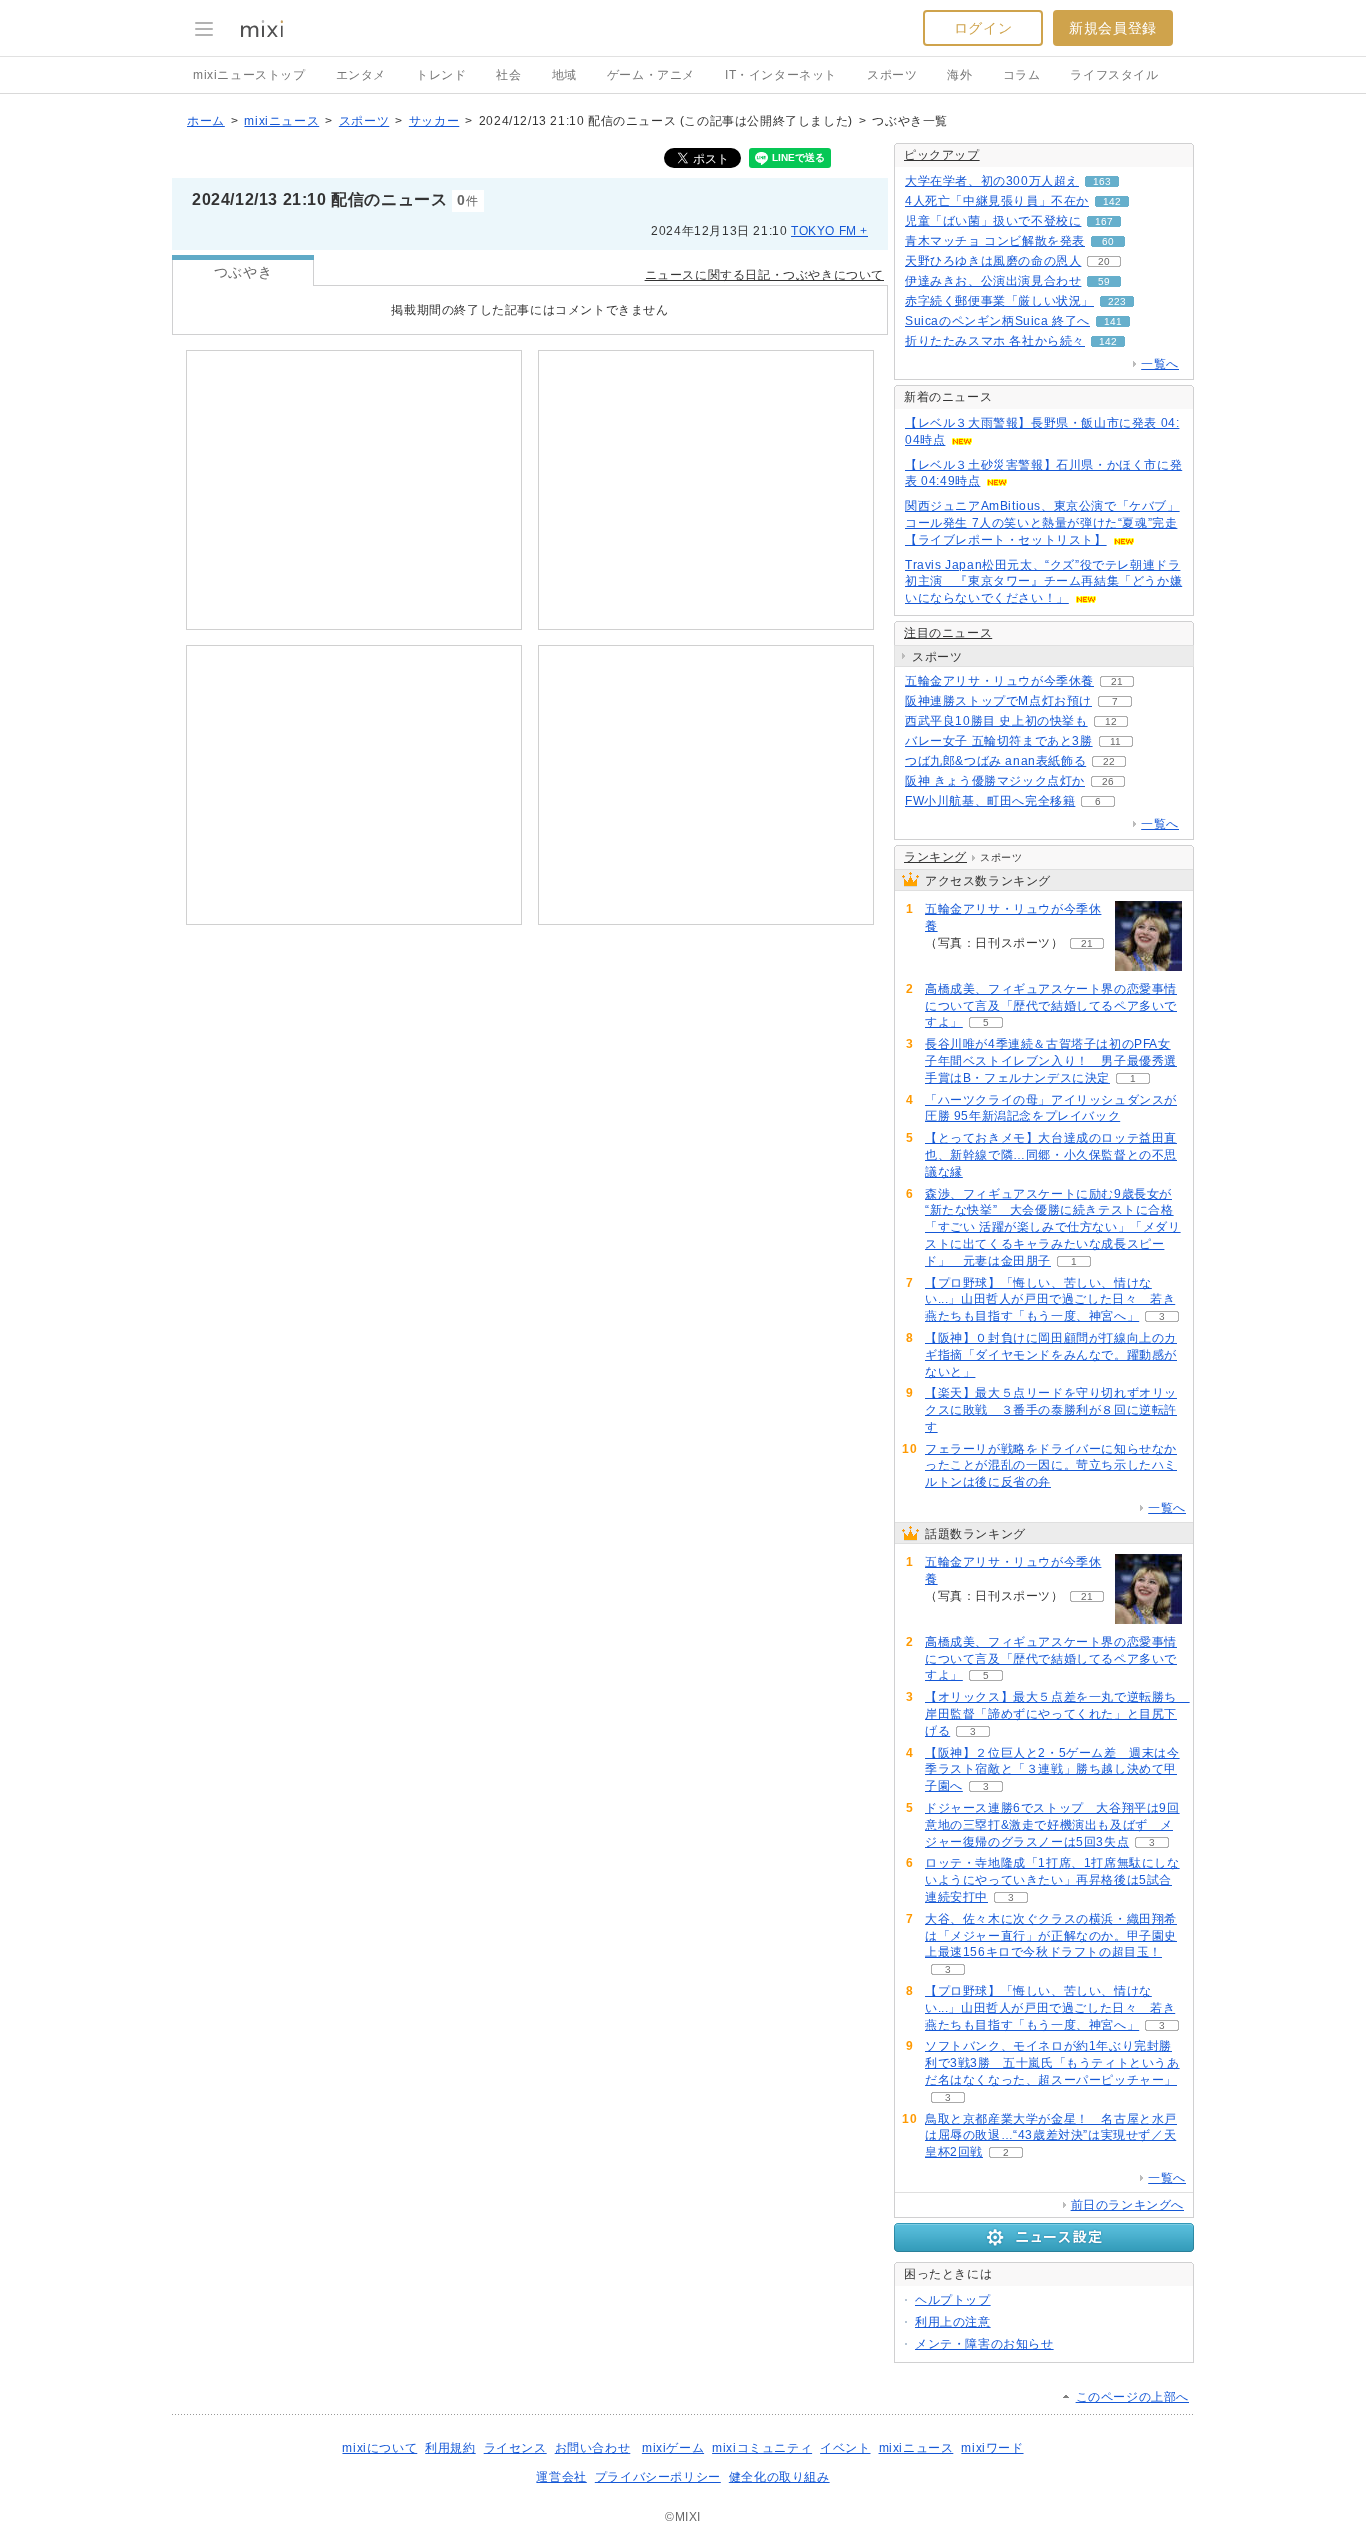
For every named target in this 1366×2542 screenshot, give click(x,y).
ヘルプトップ (953, 2300)
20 (1104, 261)
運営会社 (561, 2477)
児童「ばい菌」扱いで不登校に (993, 221)
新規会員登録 (1113, 28)
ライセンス (515, 2448)
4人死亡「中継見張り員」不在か (997, 201)
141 (1113, 321)
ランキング (935, 857)
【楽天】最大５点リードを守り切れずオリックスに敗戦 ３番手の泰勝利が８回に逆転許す (1051, 1410)
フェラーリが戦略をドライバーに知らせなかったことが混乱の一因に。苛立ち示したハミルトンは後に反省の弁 (1051, 1466)
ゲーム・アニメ (651, 75)
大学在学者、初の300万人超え (992, 181)
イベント (845, 2448)
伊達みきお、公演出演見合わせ (993, 281)
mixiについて (379, 2448)
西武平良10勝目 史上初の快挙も (996, 721)
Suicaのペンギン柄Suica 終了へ (997, 321)
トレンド (441, 75)
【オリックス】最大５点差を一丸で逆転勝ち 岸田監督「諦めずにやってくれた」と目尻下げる (1057, 1714)
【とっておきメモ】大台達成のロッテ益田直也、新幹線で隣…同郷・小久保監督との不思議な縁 (1051, 1155)
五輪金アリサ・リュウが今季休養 (999, 681)
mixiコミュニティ (762, 2448)
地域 (564, 75)
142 (1112, 201)
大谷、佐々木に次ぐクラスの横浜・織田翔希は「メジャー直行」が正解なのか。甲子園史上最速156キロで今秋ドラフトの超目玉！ (1051, 1936)
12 (1111, 721)
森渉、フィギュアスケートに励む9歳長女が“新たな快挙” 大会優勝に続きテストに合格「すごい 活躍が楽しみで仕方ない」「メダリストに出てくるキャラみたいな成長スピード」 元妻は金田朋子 (1053, 1227)
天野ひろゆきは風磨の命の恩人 (993, 261)
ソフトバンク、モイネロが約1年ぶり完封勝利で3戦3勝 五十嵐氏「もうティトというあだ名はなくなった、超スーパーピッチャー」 (1052, 2063)
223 (1117, 301)
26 (1108, 781)
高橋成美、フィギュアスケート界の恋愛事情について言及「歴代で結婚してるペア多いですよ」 (1051, 1006)
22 (1109, 761)
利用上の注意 (953, 2322)
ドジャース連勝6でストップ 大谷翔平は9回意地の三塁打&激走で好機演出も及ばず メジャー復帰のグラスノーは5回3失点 (1052, 1825)
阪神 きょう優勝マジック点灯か (995, 781)
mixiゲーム (673, 2448)
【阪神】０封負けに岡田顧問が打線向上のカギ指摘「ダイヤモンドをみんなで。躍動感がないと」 (1051, 1355)
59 (1104, 281)
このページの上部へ (1132, 2397)
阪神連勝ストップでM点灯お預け (998, 701)
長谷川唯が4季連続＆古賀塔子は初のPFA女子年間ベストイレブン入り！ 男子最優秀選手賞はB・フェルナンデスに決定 (1051, 1061)
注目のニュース (948, 633)
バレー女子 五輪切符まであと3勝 (999, 741)
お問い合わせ (593, 2448)
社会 (508, 75)
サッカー (434, 121)
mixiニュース (281, 121)
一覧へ (1160, 364)
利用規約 (450, 2448)
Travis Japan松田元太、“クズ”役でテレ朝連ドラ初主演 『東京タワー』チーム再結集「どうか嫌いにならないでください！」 (1043, 582)
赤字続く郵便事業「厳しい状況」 (999, 301)
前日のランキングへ (1127, 2205)
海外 (959, 75)
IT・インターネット (781, 75)
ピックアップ (942, 155)
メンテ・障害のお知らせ (984, 2344)
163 (1102, 181)
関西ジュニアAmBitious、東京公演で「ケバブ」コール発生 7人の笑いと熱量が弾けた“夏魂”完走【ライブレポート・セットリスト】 (1042, 523)
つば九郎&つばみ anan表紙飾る (995, 761)
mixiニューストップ (249, 75)
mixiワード (992, 2448)
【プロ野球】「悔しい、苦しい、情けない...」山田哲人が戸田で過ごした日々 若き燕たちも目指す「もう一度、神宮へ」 (1050, 1300)
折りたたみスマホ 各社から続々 (995, 341)
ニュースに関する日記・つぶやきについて (764, 275)
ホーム (206, 121)
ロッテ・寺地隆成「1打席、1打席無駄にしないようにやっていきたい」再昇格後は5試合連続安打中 (1052, 1880)
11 (1115, 741)
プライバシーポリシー (658, 2477)
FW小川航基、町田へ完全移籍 (990, 801)
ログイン (983, 28)
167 (1104, 221)
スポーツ (892, 75)
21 (1117, 681)
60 (1108, 241)
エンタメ (361, 75)
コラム (1022, 75)
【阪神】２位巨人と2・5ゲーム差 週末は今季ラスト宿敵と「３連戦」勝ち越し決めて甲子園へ (1052, 1770)
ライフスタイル (1114, 75)
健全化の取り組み (779, 2477)
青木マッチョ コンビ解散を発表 (995, 241)
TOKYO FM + (829, 231)
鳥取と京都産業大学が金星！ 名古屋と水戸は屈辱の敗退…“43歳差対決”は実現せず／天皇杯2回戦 (1051, 2136)
